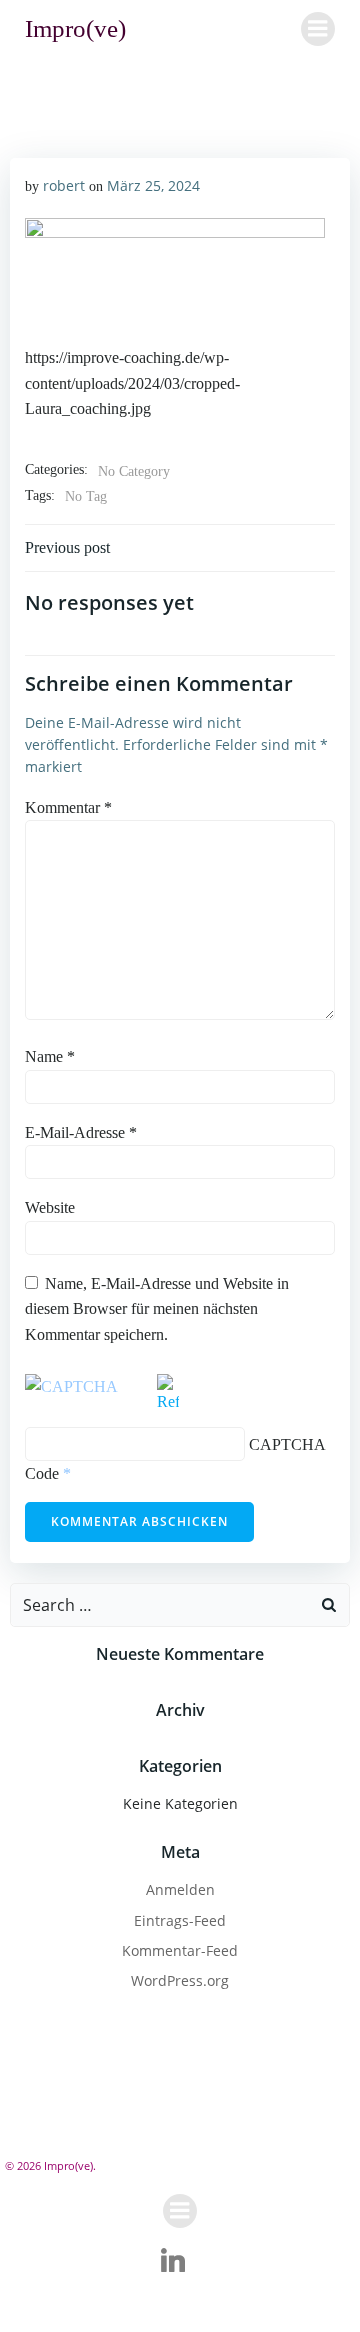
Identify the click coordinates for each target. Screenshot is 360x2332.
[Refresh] (168, 1400)
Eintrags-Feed (180, 1920)
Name (50, 1056)
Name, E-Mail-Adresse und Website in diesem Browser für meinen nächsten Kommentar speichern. (157, 1309)
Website (50, 1207)
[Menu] (318, 29)
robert (64, 185)
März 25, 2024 (153, 185)
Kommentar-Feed (180, 1950)
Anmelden (180, 1889)
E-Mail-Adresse (81, 1132)
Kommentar (68, 807)
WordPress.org (180, 1980)
